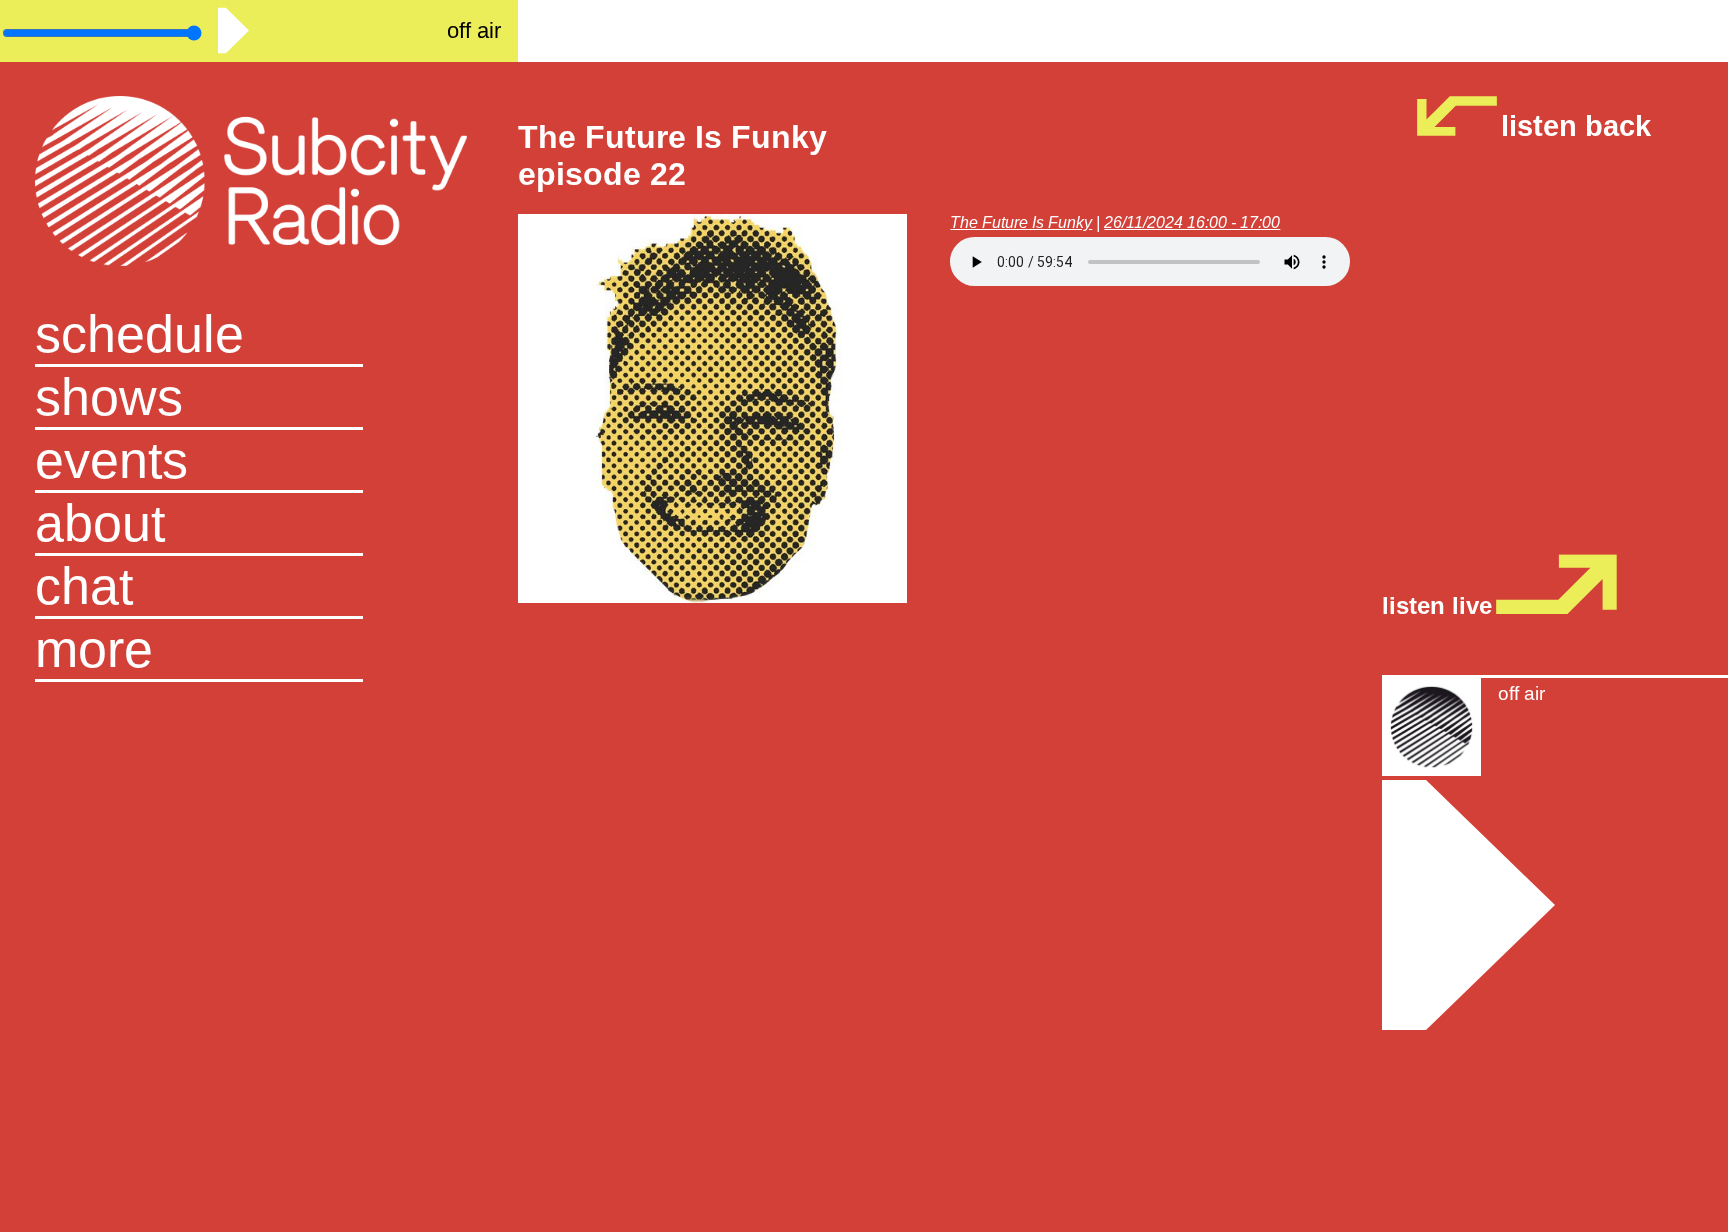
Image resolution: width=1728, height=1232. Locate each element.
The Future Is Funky (1021, 222)
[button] (259, 650)
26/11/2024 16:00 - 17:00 (1192, 222)
